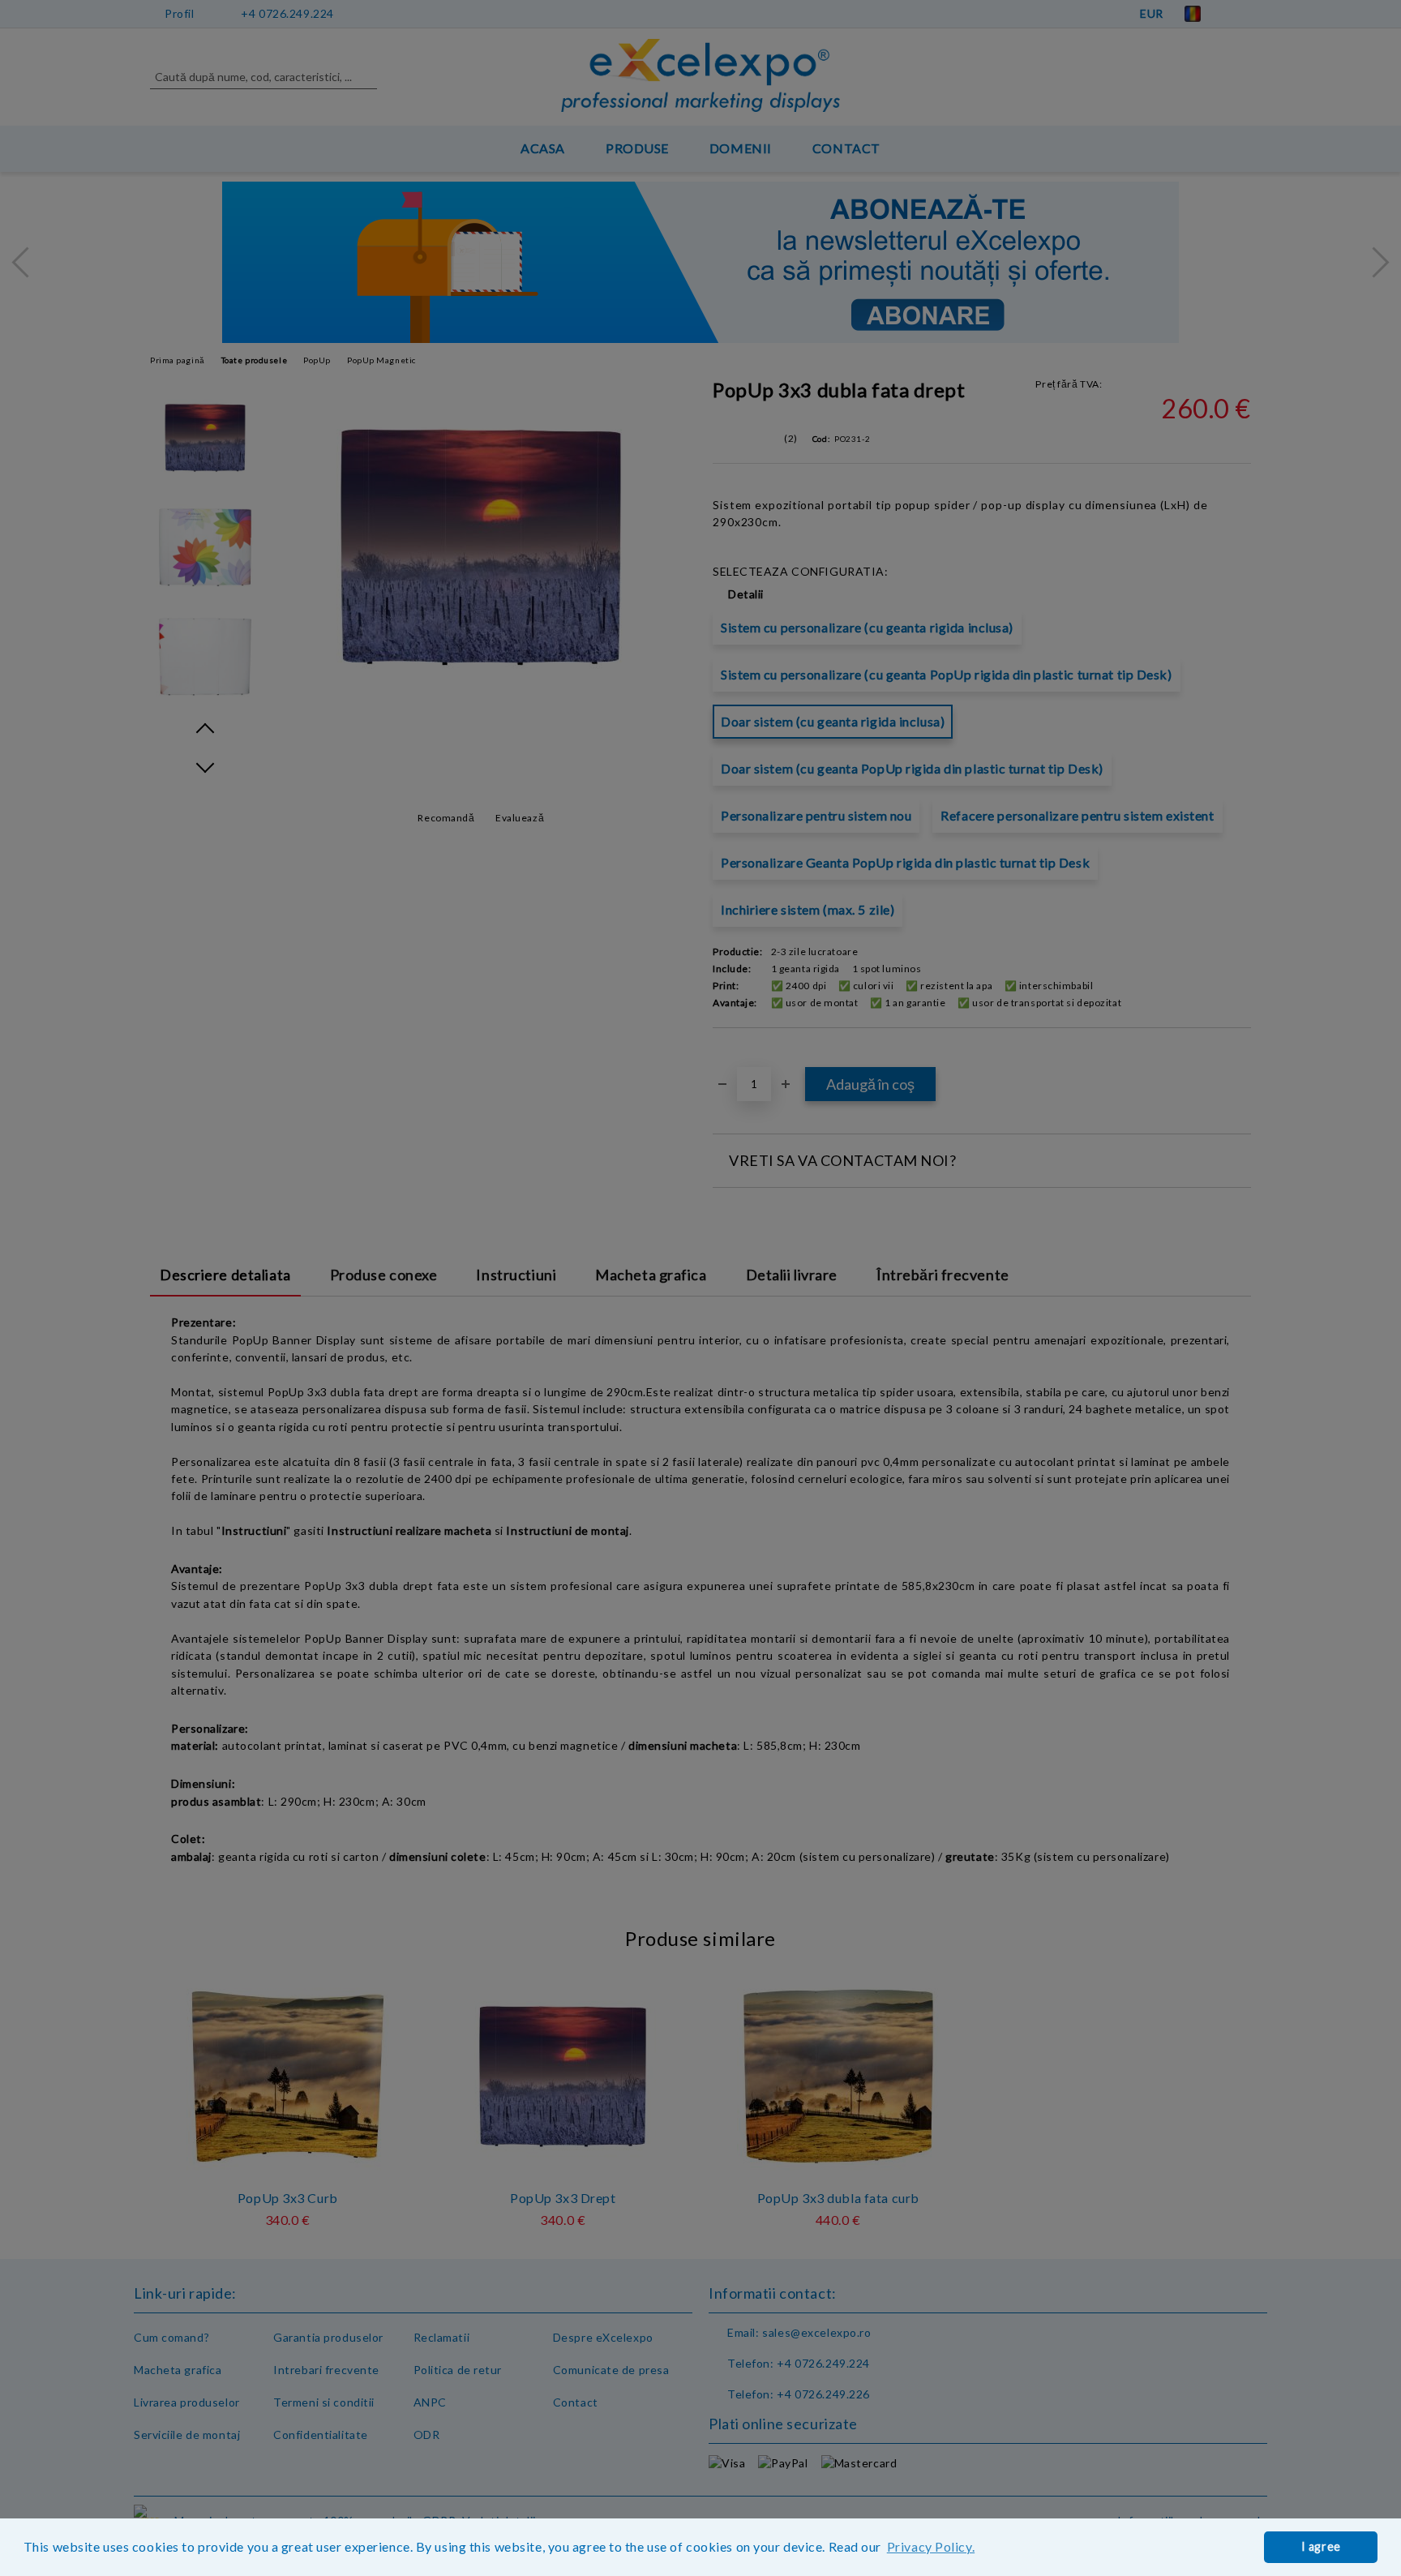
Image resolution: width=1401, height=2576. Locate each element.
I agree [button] (1321, 2546)
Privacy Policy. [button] (931, 2546)
